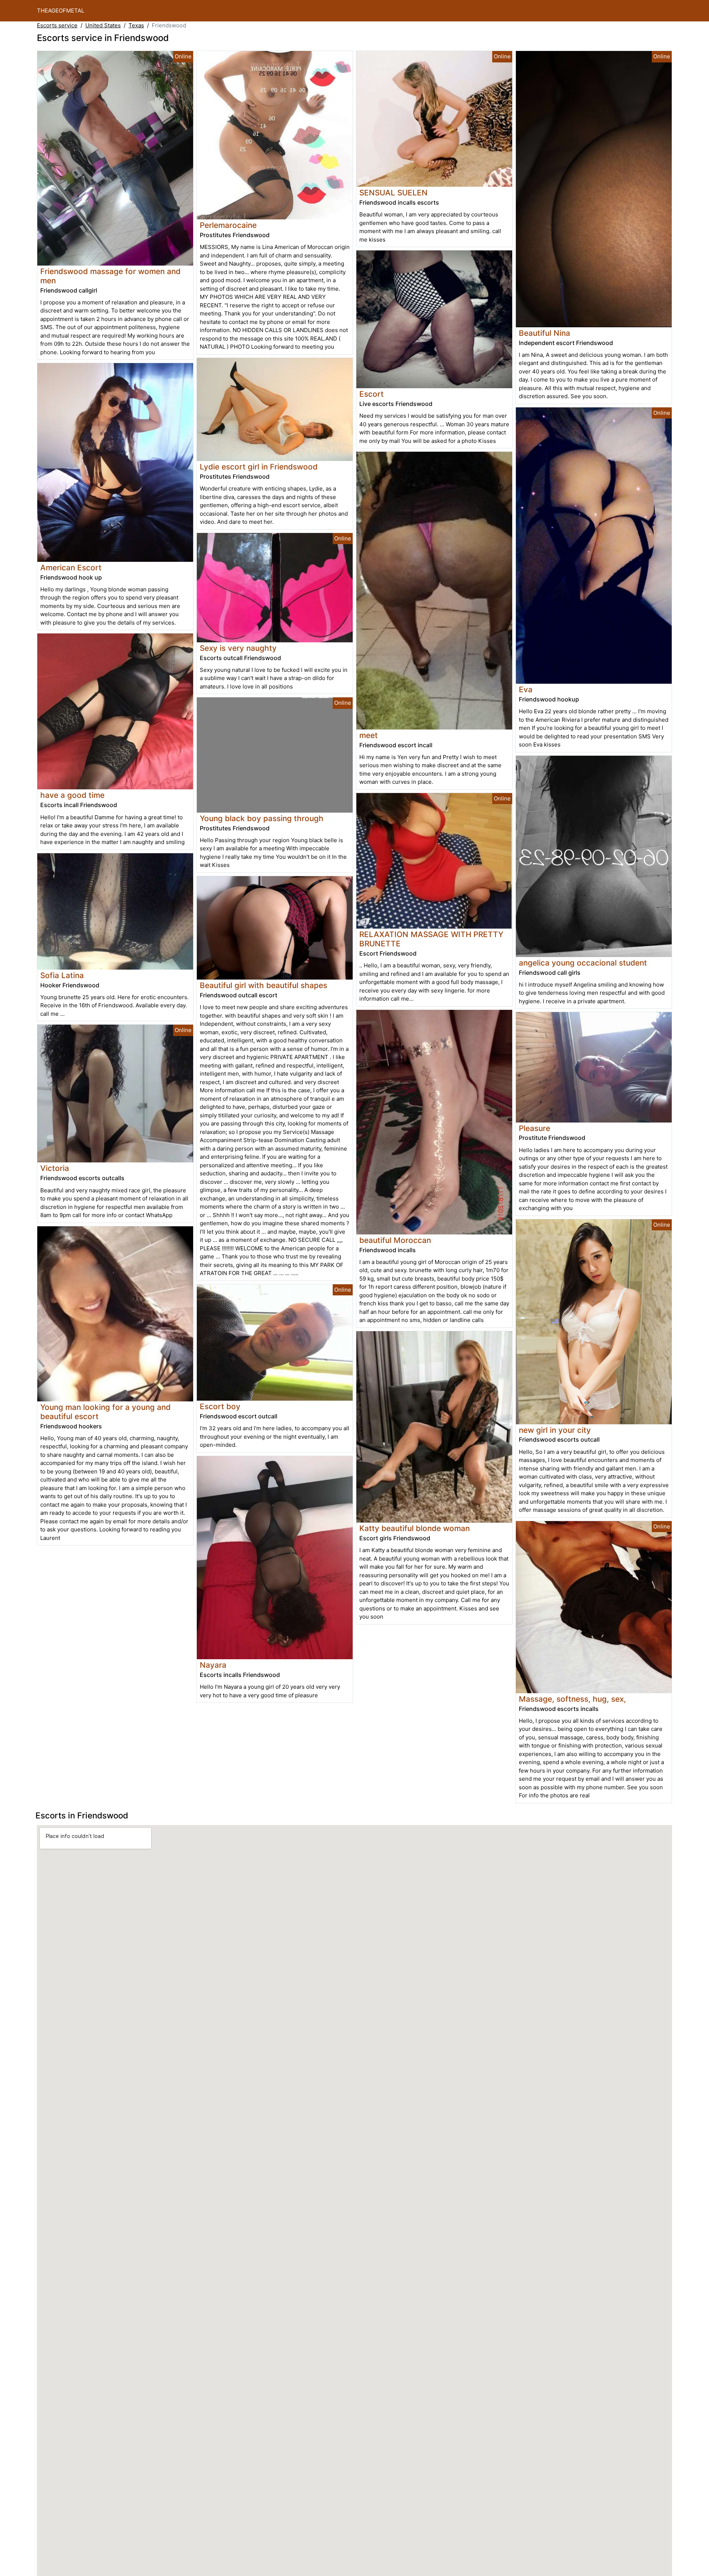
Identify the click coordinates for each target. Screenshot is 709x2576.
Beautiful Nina (544, 333)
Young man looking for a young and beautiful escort (105, 1412)
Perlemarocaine (228, 225)
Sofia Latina (62, 975)
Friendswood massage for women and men (110, 276)
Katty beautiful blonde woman (415, 1528)
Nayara (213, 1665)
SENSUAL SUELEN (393, 193)
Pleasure (535, 1128)
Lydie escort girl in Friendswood (259, 467)
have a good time (72, 795)
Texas (136, 25)
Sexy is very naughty (238, 648)
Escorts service (57, 25)
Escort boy (220, 1406)
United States (103, 25)
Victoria (55, 1168)
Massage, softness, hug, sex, (572, 1699)
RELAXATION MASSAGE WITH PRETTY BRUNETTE (431, 939)
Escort (371, 394)
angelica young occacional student (583, 963)
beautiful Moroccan (395, 1240)
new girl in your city (555, 1430)
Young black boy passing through (262, 818)
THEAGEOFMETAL (61, 11)
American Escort (71, 568)
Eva (526, 689)
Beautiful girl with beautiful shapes (263, 985)
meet (369, 735)
